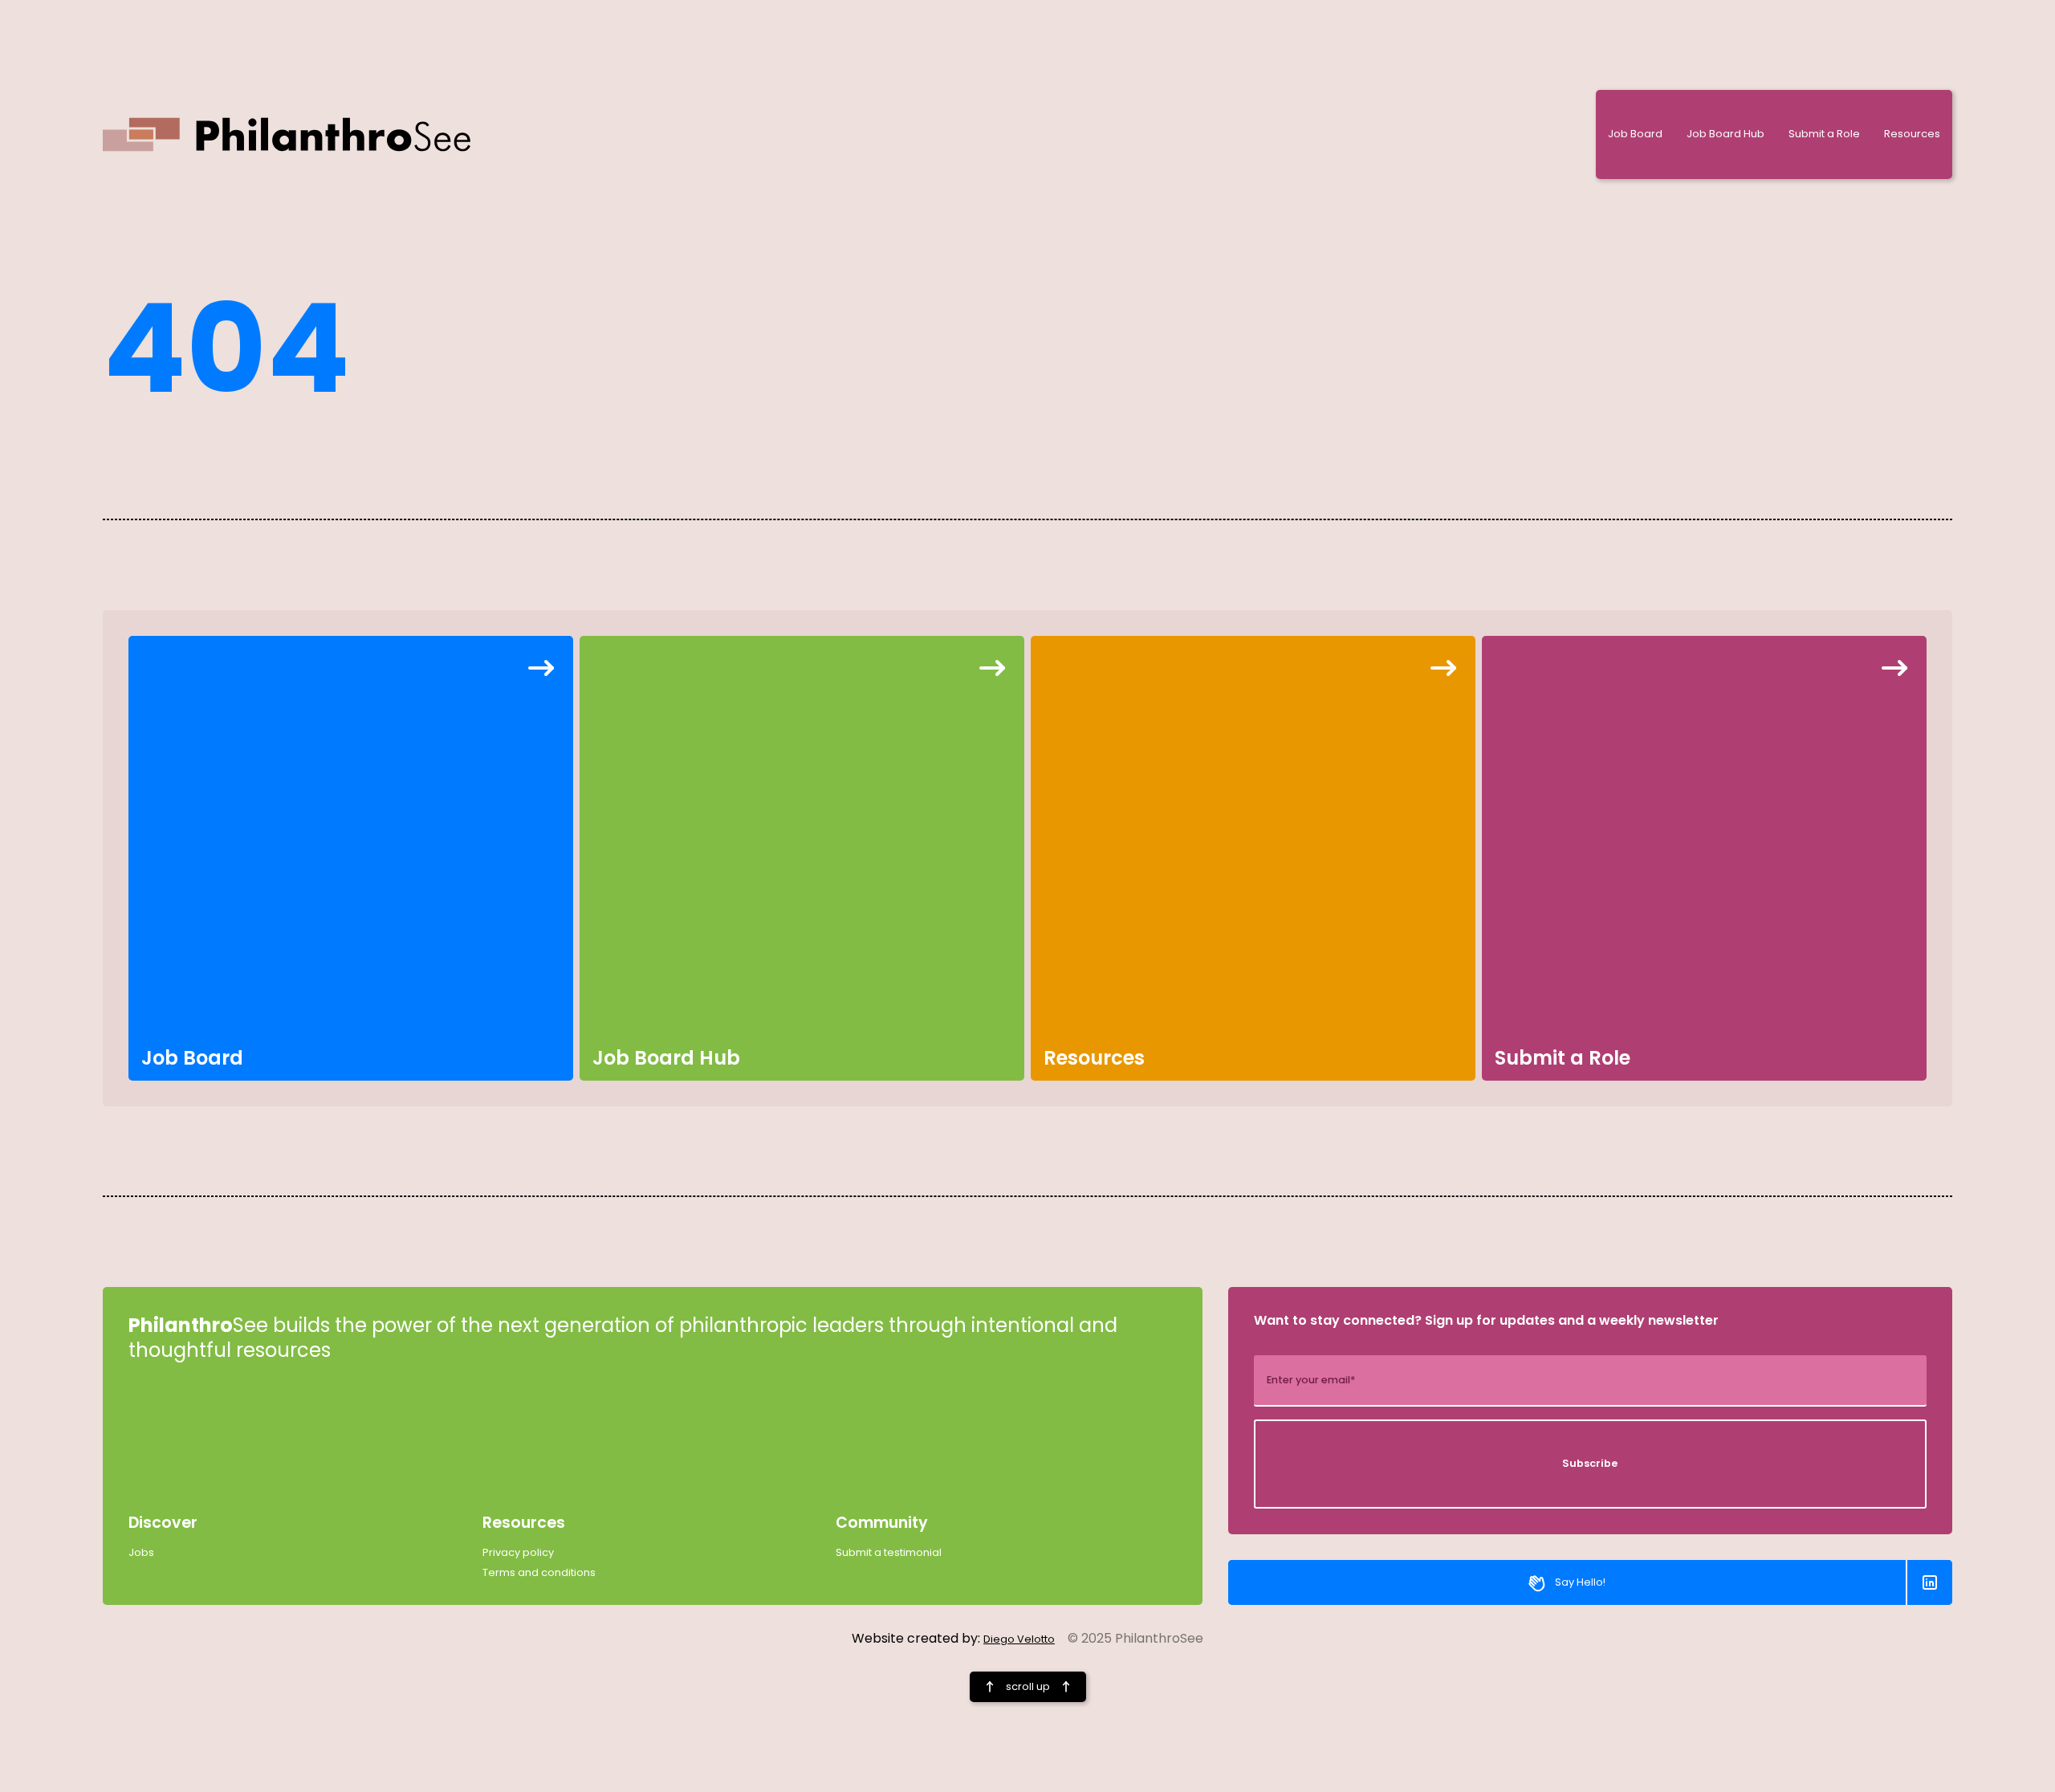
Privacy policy (518, 1553)
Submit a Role (1824, 134)
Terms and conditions (539, 1573)
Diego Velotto (1019, 1639)
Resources (1912, 134)
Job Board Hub (1725, 134)
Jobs (141, 1553)
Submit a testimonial (889, 1553)
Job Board (1635, 134)
